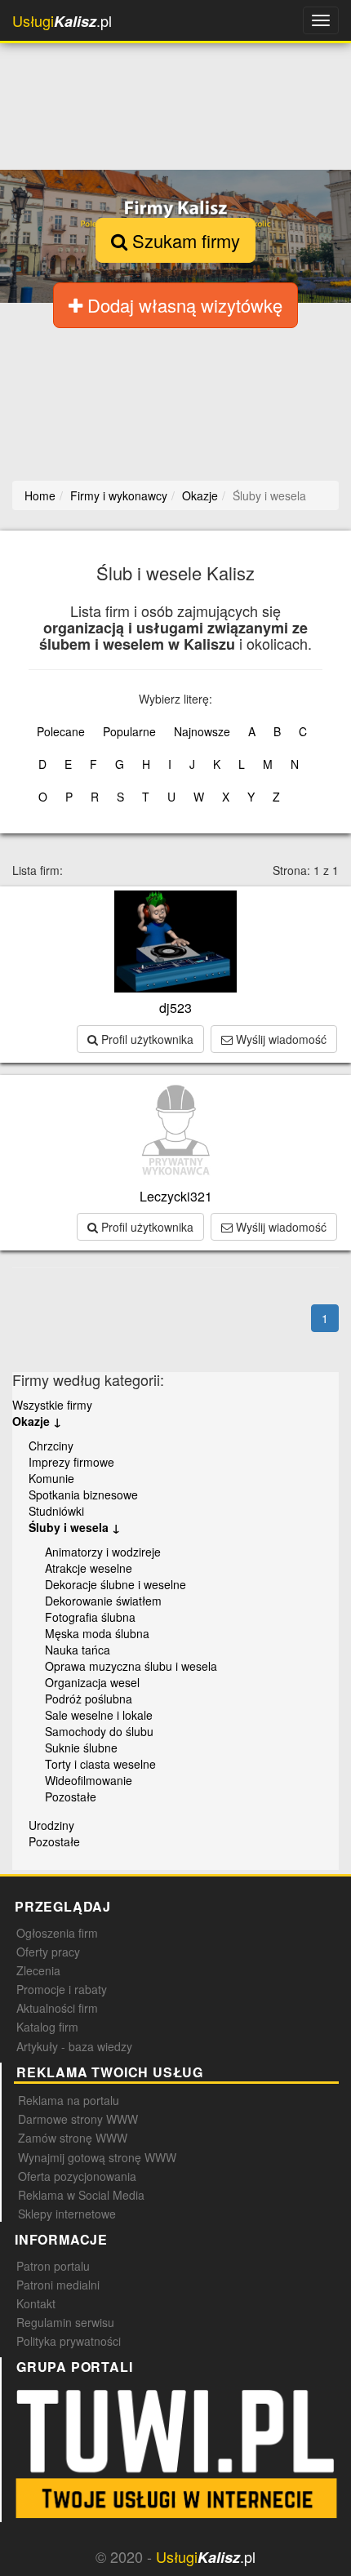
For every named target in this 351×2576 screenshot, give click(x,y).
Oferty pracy (48, 1952)
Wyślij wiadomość (280, 1039)
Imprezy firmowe (71, 1462)
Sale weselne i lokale (99, 1715)
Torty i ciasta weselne (100, 1764)
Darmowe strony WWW (78, 2119)
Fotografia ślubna (90, 1617)
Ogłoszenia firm (57, 1933)
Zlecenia (38, 1970)
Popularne (129, 731)
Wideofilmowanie (89, 1780)
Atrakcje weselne (89, 1568)
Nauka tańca (78, 1650)
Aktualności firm (57, 2008)
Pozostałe (71, 1797)
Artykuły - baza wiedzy (74, 2046)
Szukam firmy (184, 240)
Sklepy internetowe (67, 2214)
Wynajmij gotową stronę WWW (97, 2157)
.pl (62, 21)
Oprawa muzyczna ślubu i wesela (131, 1666)
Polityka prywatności (69, 2341)
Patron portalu (53, 2266)
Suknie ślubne (81, 1748)
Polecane (61, 731)
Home (40, 495)
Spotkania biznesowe (83, 1495)
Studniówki (56, 1511)
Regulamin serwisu (65, 2322)
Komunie (51, 1478)
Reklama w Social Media (81, 2195)
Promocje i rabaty (62, 1989)
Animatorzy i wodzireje (103, 1552)
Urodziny (51, 1825)
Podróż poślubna (89, 1699)
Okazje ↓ (37, 1421)
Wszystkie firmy (52, 1405)
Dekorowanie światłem (103, 1601)
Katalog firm (47, 2027)
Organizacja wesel (92, 1682)
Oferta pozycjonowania (77, 2176)
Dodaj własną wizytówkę (182, 305)
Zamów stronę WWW (73, 2138)
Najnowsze (202, 731)
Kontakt (36, 2303)
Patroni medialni (58, 2285)
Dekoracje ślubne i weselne (116, 1584)
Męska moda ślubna (97, 1633)
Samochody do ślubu (99, 1731)
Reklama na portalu (69, 2100)
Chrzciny (51, 1446)
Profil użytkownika (146, 1039)
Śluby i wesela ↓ (74, 1527)
